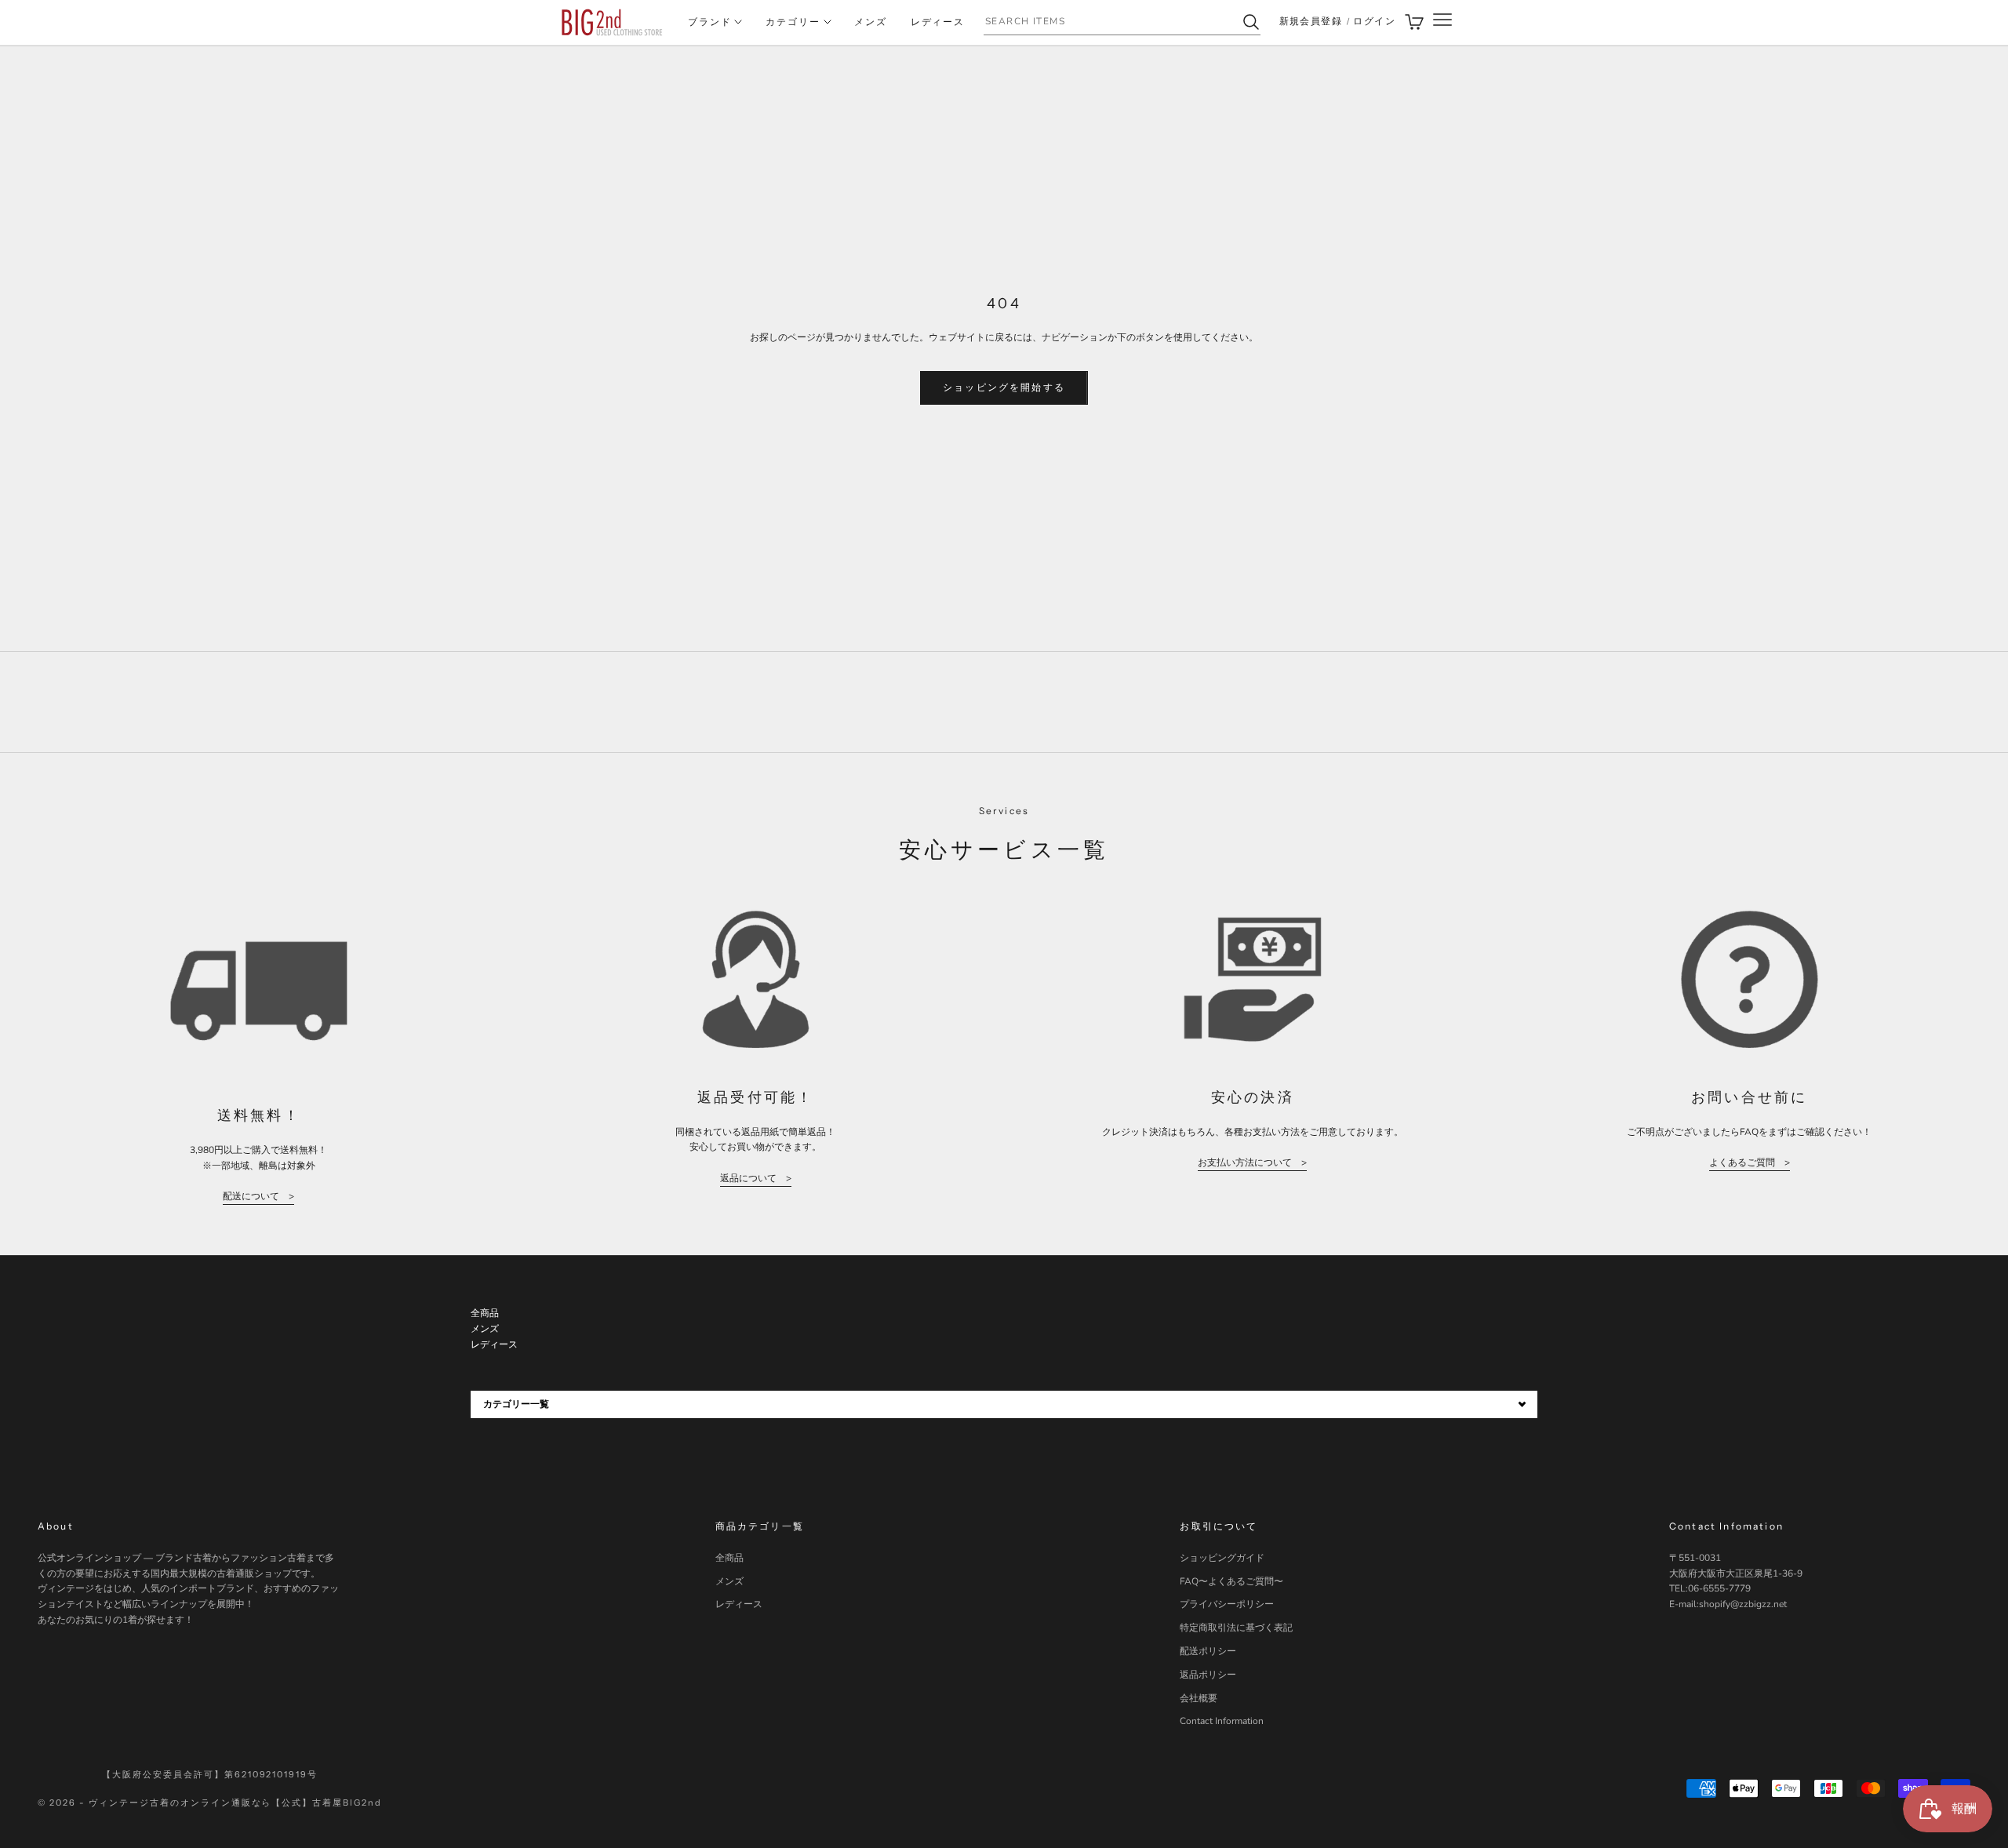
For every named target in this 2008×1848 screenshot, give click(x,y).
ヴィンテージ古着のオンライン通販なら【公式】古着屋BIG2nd (235, 1803)
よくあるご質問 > (1750, 1162)
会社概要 (1199, 1698)
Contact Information (1222, 1721)
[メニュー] (1442, 22)
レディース (938, 22)
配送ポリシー (1208, 1651)
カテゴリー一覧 (516, 1404)
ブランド (710, 22)
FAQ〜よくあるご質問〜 (1231, 1581)
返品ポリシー (1208, 1675)
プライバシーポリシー (1227, 1604)
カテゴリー (793, 22)
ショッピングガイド (1222, 1558)
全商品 (729, 1558)
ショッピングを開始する (1004, 387)
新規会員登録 (1311, 21)
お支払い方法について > (1252, 1162)
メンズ (871, 22)
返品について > (756, 1178)
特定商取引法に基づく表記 (1236, 1628)
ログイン (1374, 21)
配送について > (258, 1196)
